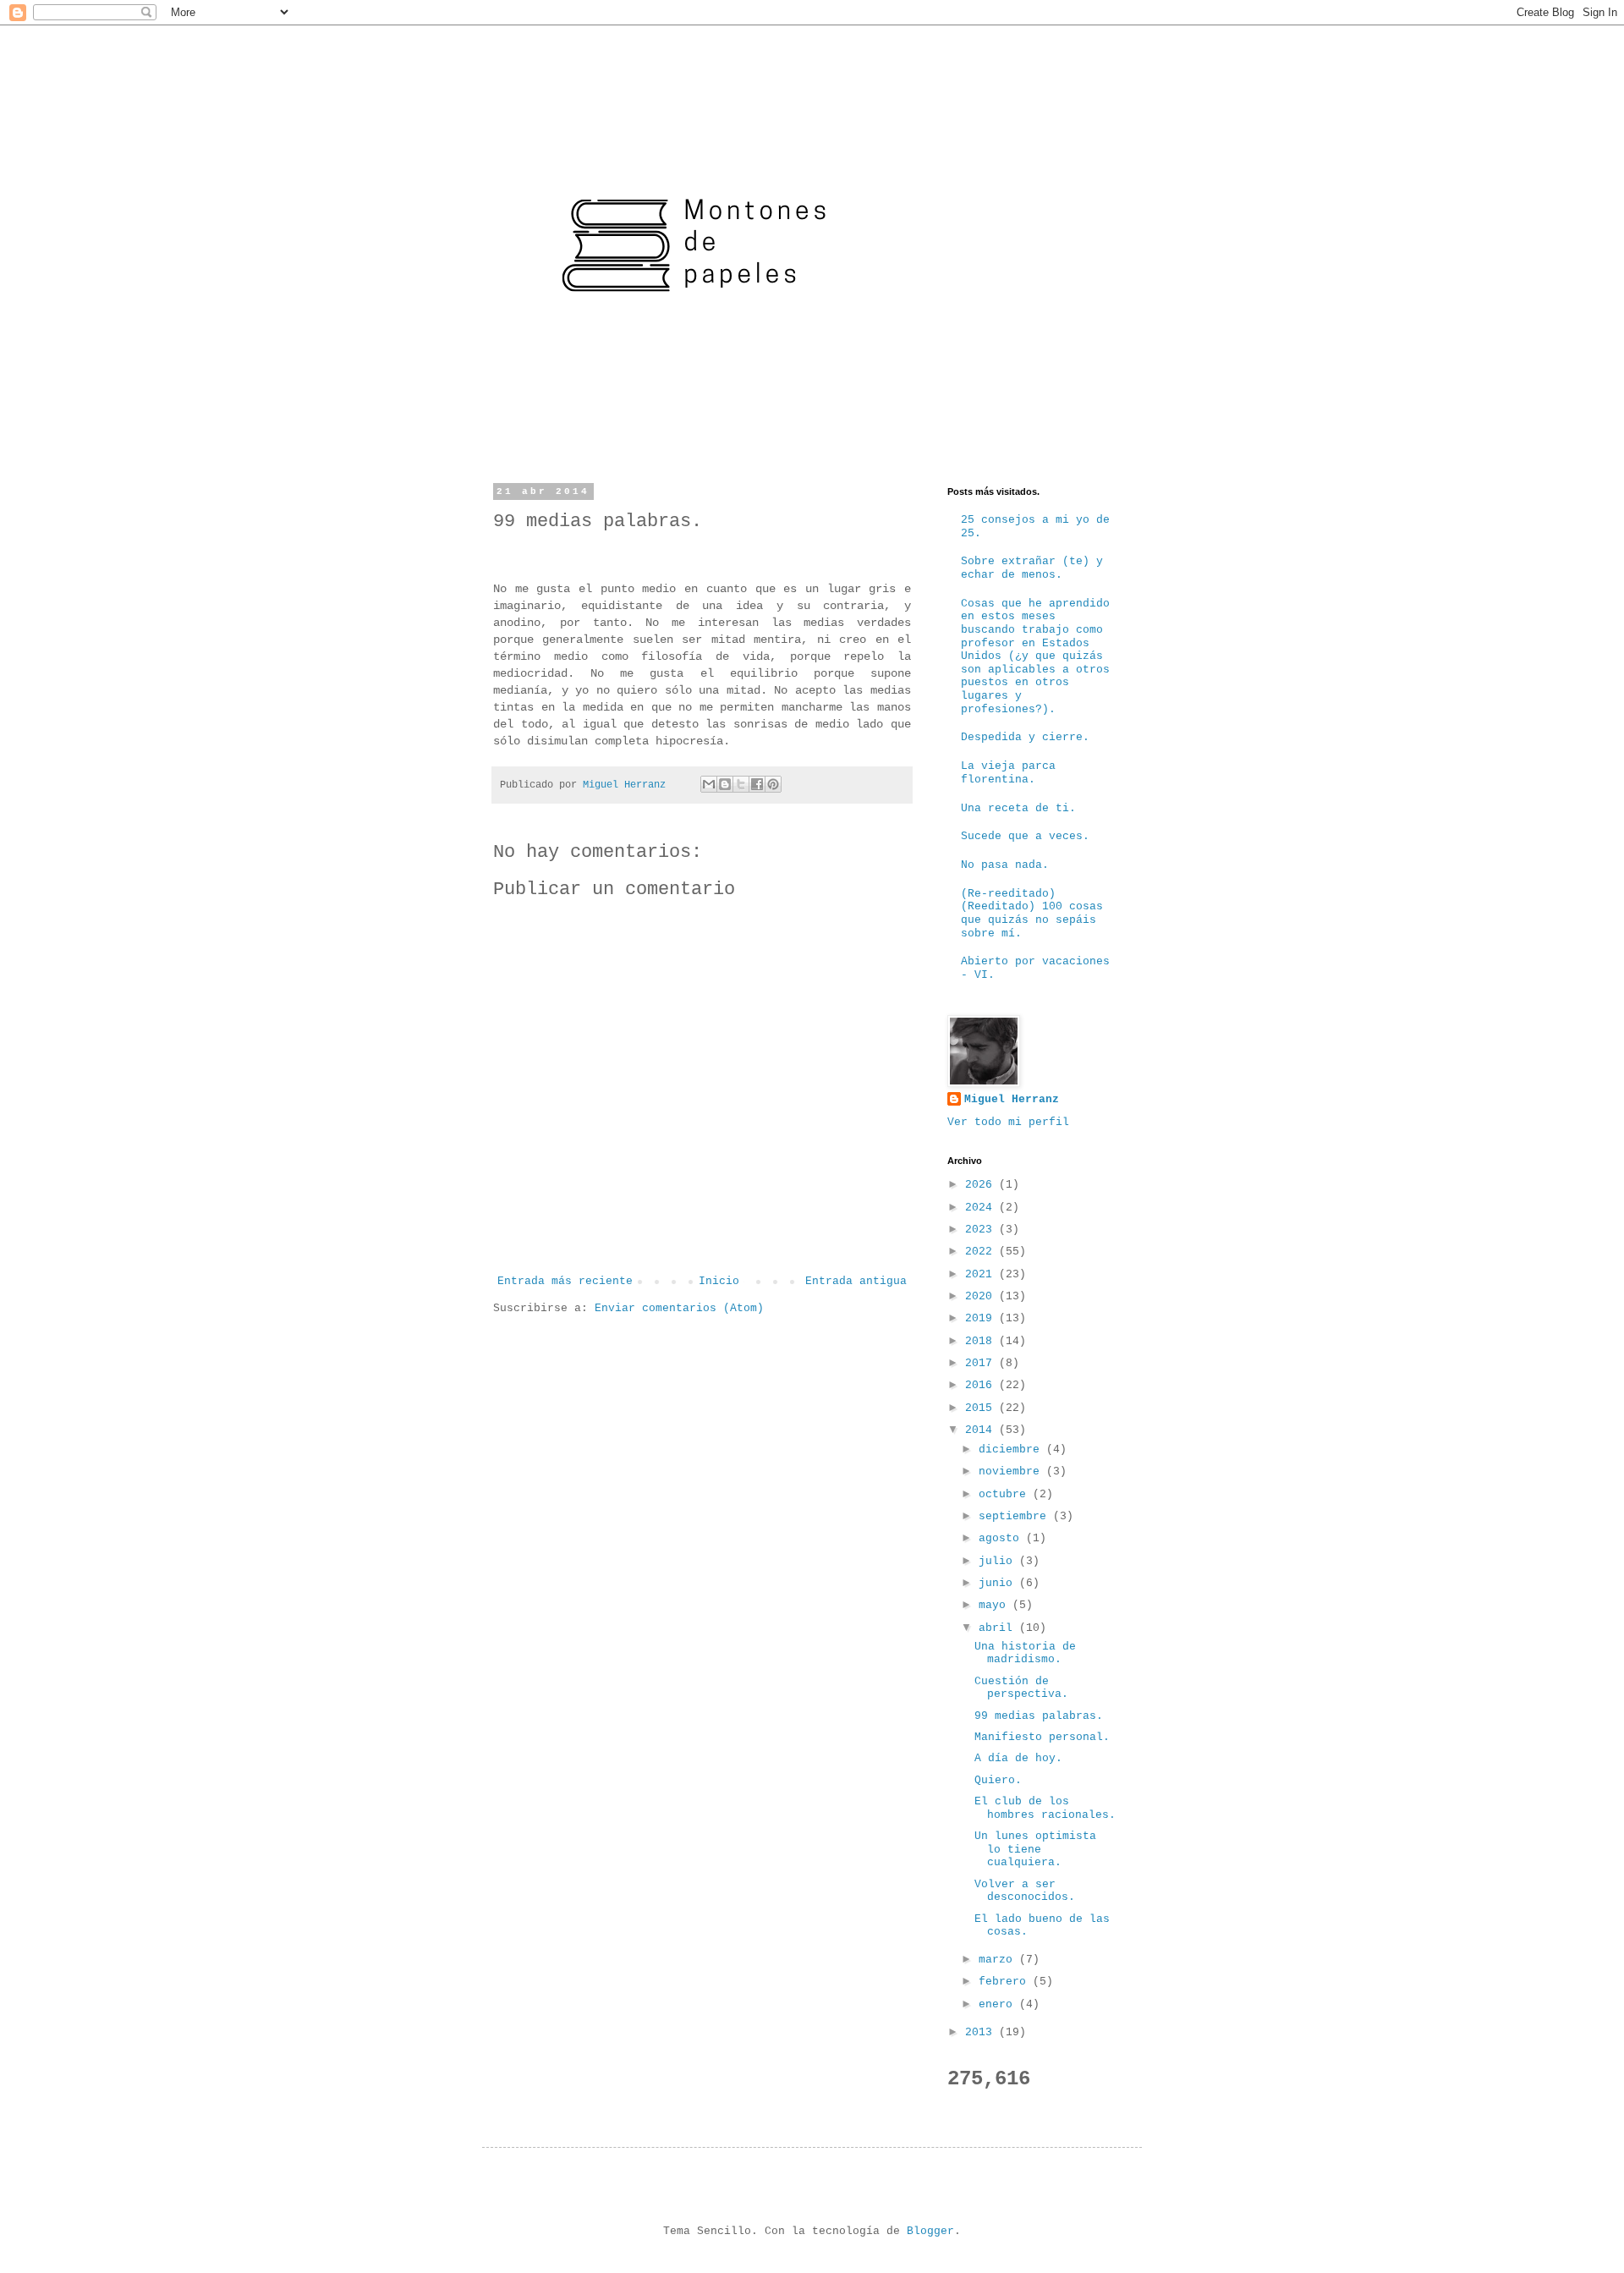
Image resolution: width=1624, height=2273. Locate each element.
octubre (1006, 1494)
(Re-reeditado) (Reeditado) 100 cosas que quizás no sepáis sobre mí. (1032, 914)
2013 (982, 2032)
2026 (982, 1185)
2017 (982, 1363)
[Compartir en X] (741, 784)
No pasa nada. (1005, 865)
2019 (982, 1318)
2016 (982, 1385)
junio (999, 1583)
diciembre (1012, 1449)
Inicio (719, 1281)
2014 (982, 1430)
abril (999, 1628)
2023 (982, 1230)
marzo (999, 1960)
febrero (1006, 1982)
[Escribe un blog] (725, 784)
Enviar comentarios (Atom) (679, 1308)
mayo (996, 1605)
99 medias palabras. (1039, 1716)
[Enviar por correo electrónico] (709, 784)
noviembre (1012, 1471)
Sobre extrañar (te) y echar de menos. (1032, 568)
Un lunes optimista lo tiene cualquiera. (1035, 1849)
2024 (982, 1208)
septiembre (1016, 1516)
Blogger (930, 2231)
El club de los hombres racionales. (1045, 1808)
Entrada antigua (856, 1281)
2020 (982, 1296)
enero (999, 2004)
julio (999, 1561)
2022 (982, 1252)
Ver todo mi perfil (1008, 1122)
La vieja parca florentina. (1008, 773)
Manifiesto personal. (1042, 1737)
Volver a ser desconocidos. (1025, 1891)
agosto (1002, 1538)
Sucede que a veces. (1025, 836)
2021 (982, 1274)
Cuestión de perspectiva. (1021, 1688)
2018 (982, 1341)
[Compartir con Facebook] (757, 784)
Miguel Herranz (1012, 1099)
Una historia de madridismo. (1025, 1653)
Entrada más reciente (565, 1281)
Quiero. (998, 1780)
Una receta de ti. (1018, 808)
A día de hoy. (1018, 1758)
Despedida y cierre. (1025, 737)
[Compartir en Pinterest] (773, 784)
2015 (982, 1408)
